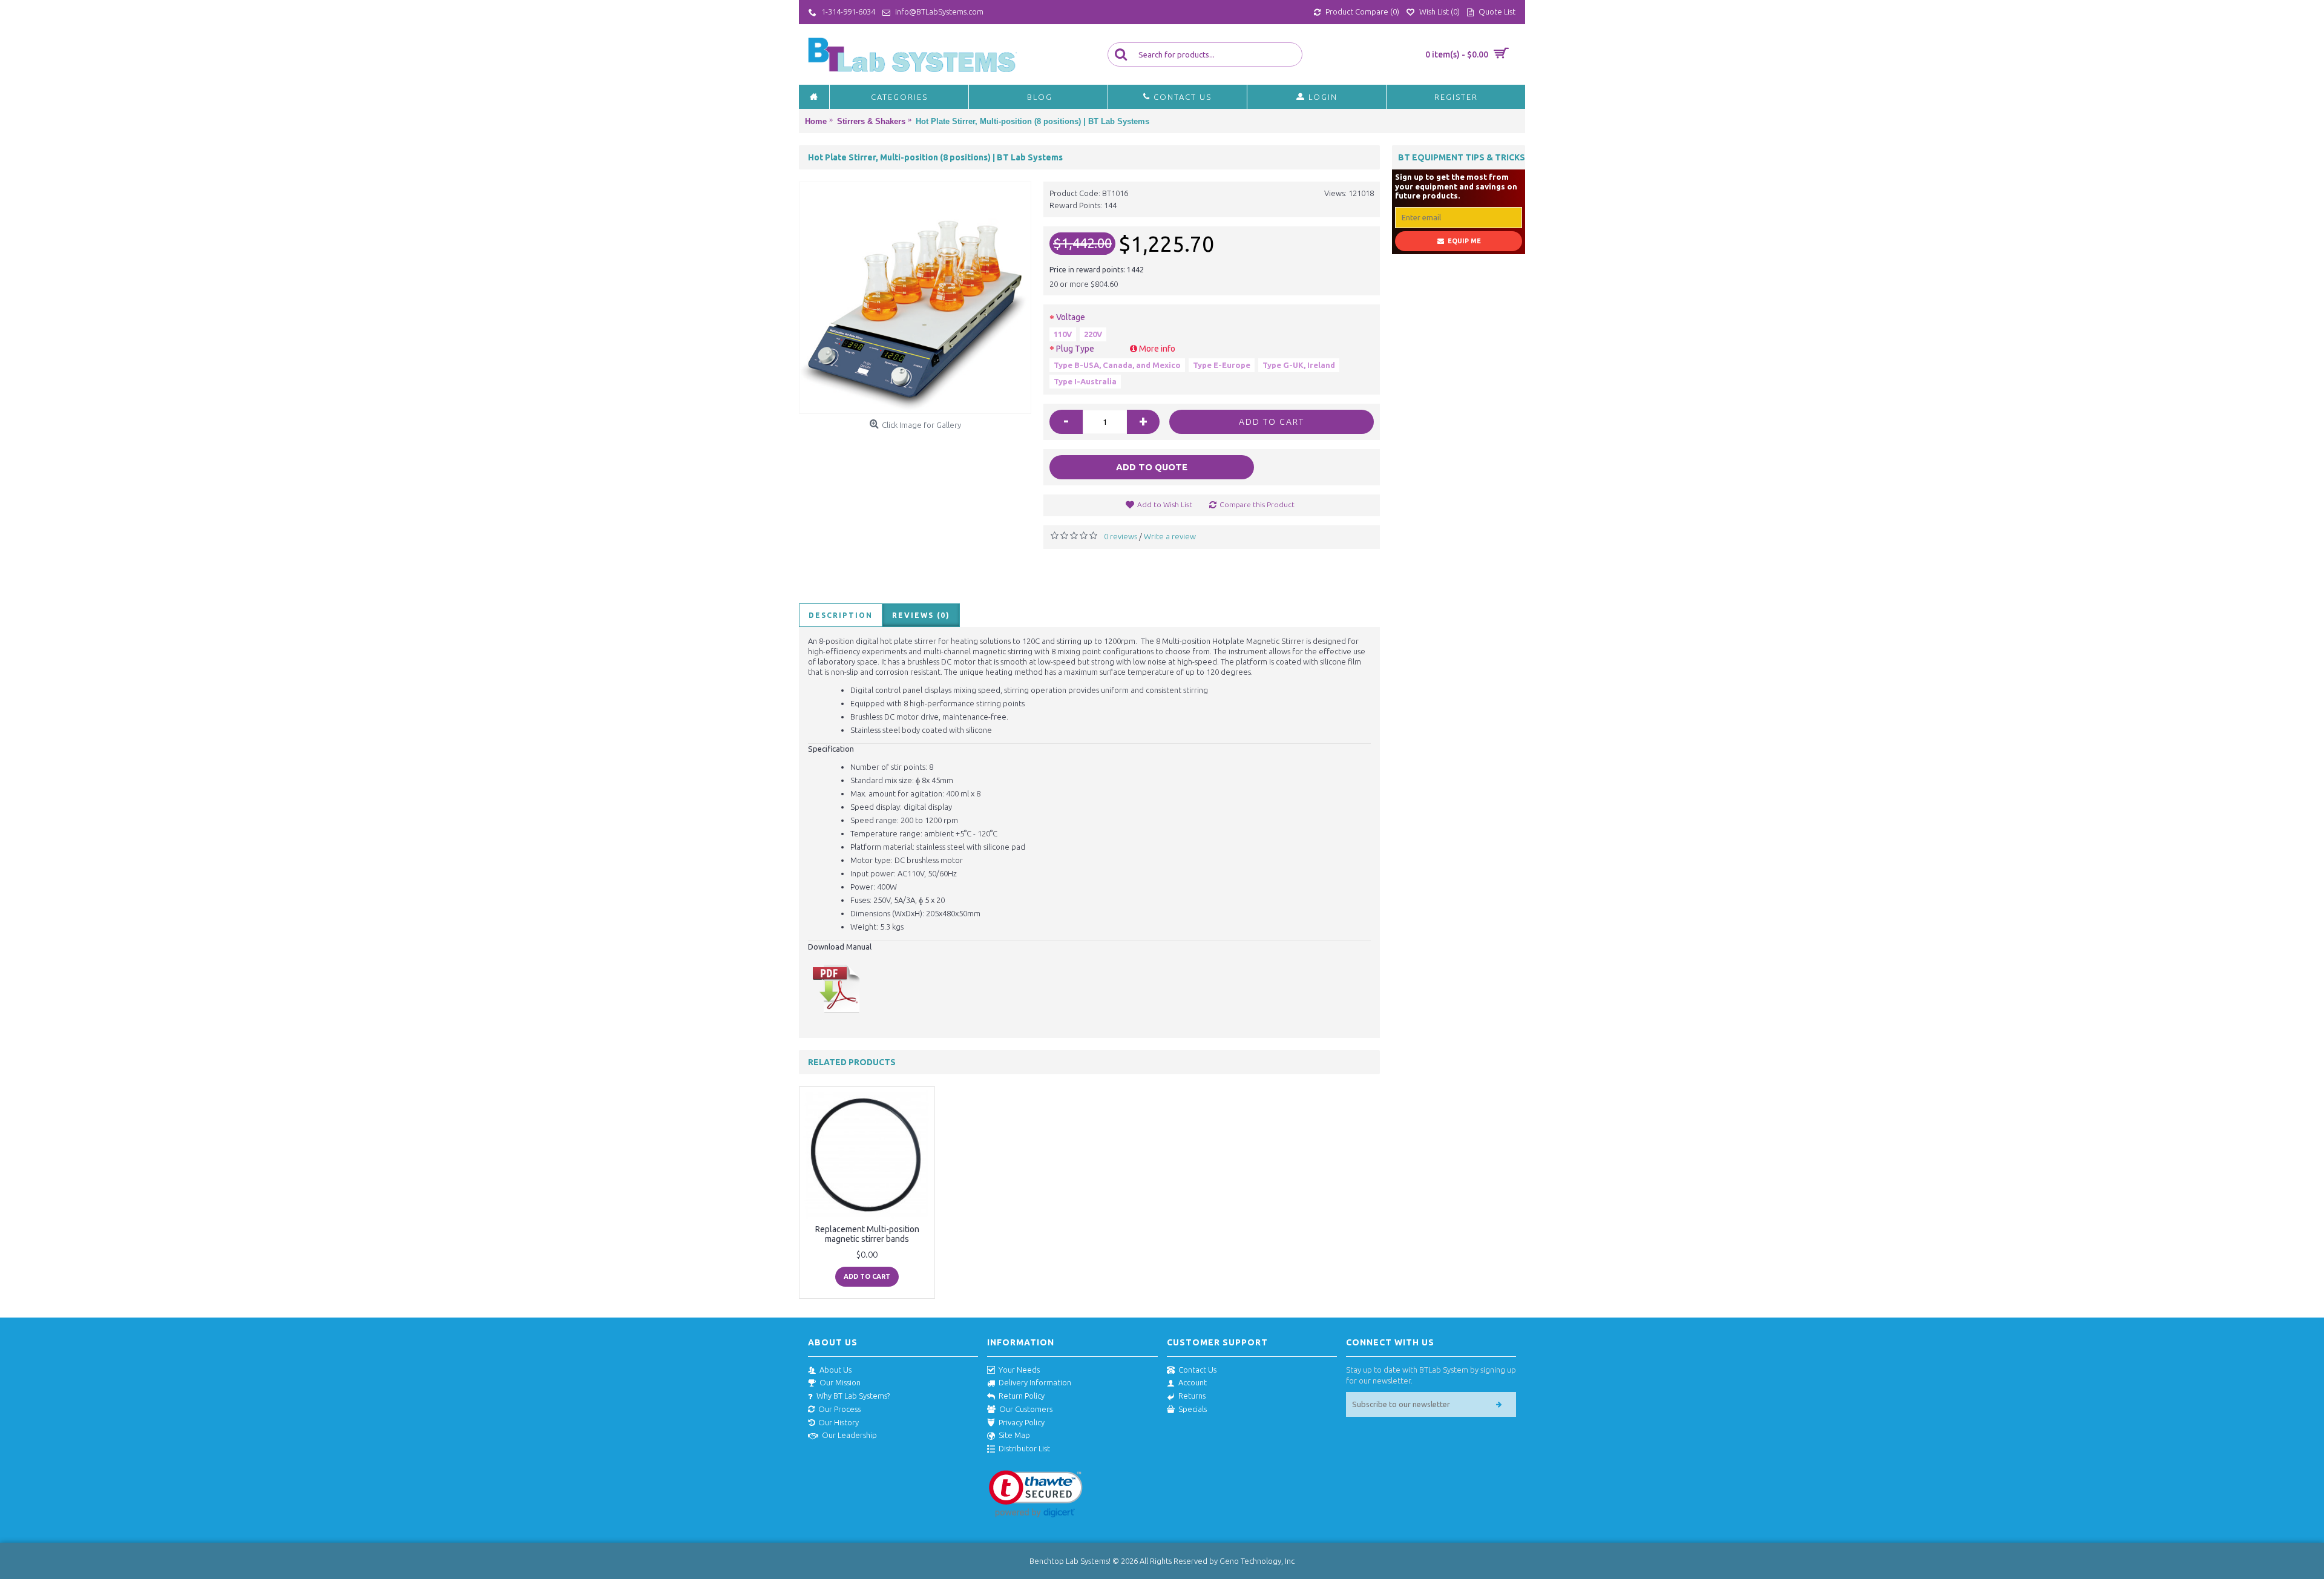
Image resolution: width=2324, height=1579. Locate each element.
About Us (835, 1370)
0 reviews (1121, 536)
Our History (839, 1422)
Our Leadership (849, 1435)
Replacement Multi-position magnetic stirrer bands (867, 1234)
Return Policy (1022, 1396)
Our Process (839, 1409)
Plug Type (1116, 349)
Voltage (1071, 317)
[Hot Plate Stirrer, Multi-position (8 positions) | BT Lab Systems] (915, 298)
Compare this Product (1257, 504)
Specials (1193, 1409)
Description (841, 615)
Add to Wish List (1165, 504)
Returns (1192, 1396)
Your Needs (1019, 1370)
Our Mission (840, 1382)
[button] (1036, 1494)
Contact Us (1197, 1370)
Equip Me (1464, 241)
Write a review (1170, 536)
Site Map (1014, 1435)
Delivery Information (1035, 1382)
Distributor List (1024, 1448)
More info (1156, 349)
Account (1193, 1382)
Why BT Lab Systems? (853, 1396)
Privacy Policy (1022, 1422)
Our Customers (1026, 1409)
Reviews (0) (921, 615)
